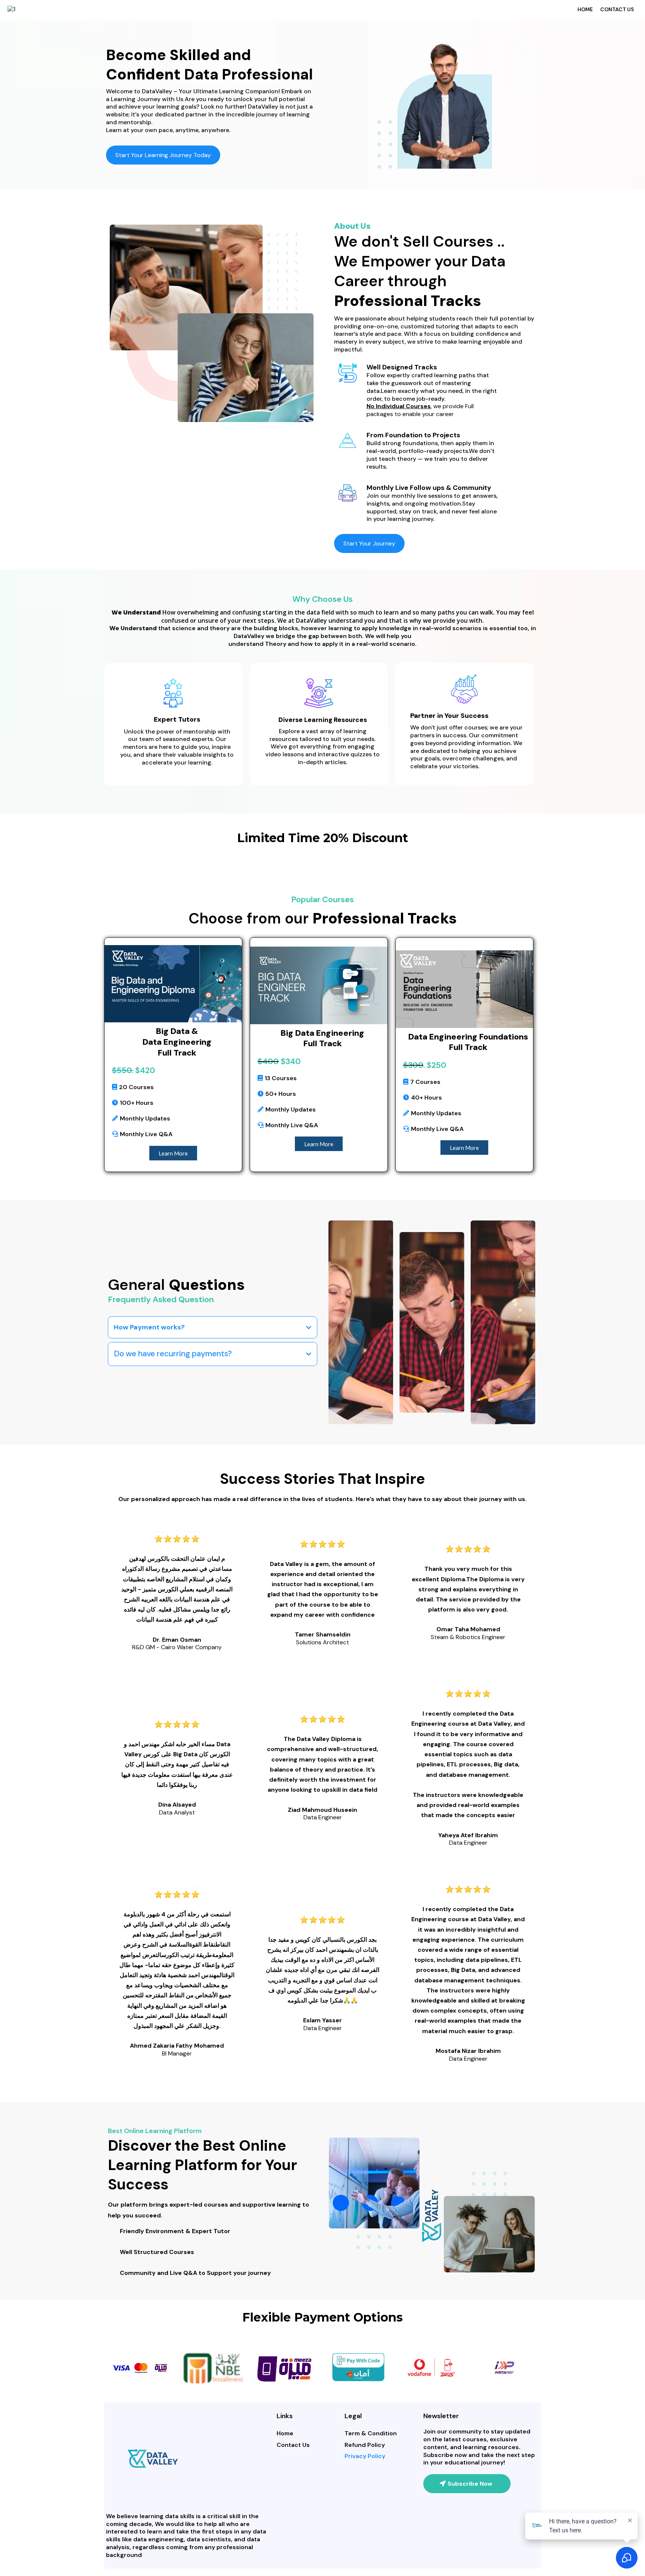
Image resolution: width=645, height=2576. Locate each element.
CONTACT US (617, 9)
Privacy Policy (365, 2456)
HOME (585, 9)
